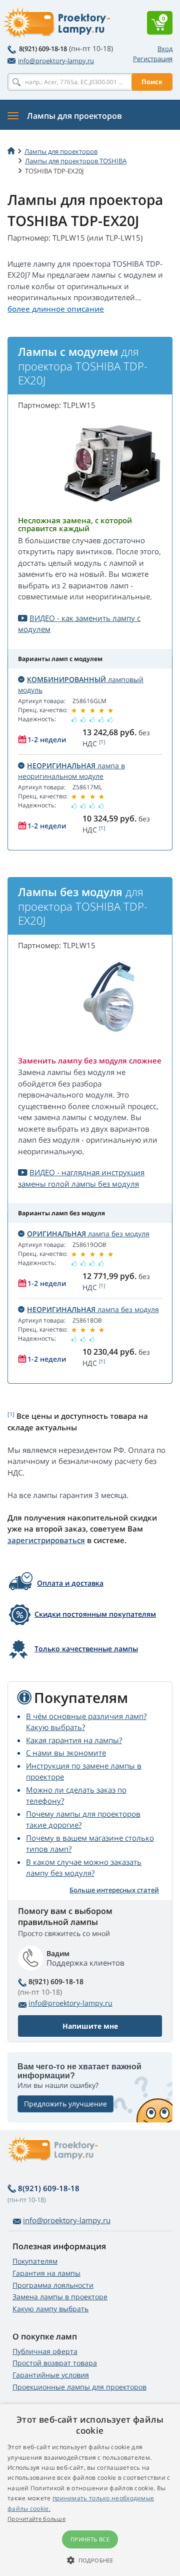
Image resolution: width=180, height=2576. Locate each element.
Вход (165, 49)
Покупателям (35, 2261)
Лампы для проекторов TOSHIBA (76, 161)
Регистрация (153, 59)
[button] (90, 2560)
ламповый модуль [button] (81, 685)
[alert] (90, 2490)
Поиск (152, 82)
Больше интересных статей (114, 1890)
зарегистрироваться (46, 1540)
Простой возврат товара (55, 2363)
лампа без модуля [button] (88, 1234)
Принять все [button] (90, 2539)
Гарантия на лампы (46, 2273)
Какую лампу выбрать (50, 2309)
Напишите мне (90, 2026)
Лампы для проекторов (61, 151)
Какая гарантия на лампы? (74, 1740)
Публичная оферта (45, 2351)
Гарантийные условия (51, 2375)
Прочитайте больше (36, 2519)
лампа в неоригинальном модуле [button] (71, 771)
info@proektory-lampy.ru (56, 61)
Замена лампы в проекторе (60, 2297)
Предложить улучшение (65, 2104)
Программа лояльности (53, 2285)
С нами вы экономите (66, 1753)
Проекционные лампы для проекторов (79, 2387)
